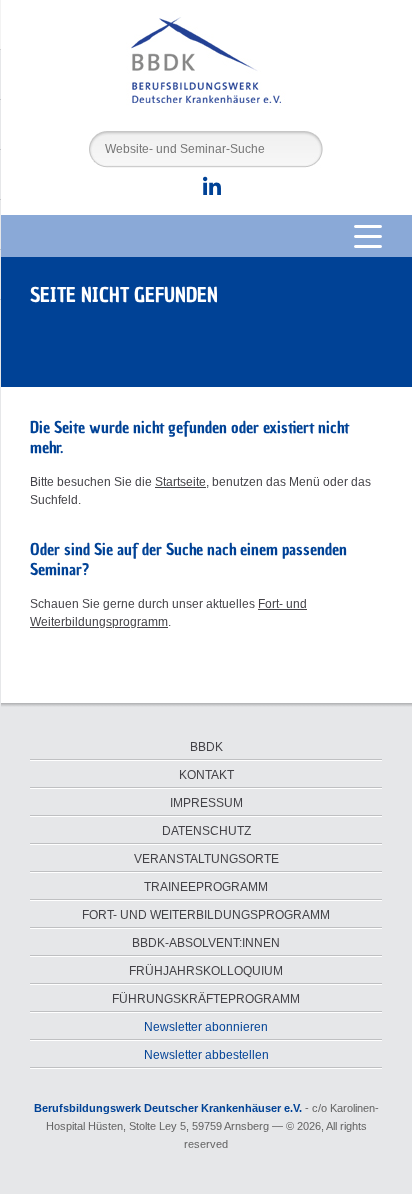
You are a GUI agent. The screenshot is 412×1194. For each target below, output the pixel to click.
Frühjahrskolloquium (206, 971)
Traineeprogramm (206, 887)
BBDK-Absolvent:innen (206, 943)
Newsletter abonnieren (206, 1027)
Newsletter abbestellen (206, 1055)
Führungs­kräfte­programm (206, 999)
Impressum (206, 803)
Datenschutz (206, 831)
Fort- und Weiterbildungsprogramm (206, 915)
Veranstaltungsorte (206, 859)
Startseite (180, 482)
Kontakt (206, 775)
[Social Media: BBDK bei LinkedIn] (206, 191)
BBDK (206, 747)
